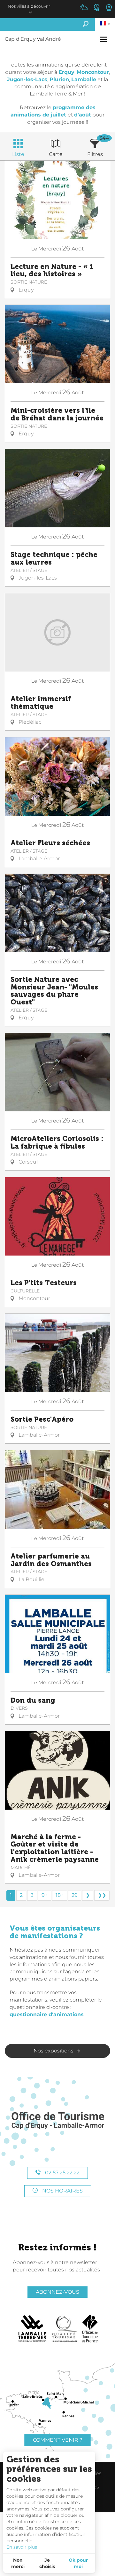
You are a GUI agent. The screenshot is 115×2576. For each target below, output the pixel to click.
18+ (60, 1895)
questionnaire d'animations (47, 2014)
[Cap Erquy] (57, 2121)
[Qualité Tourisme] (65, 2329)
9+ (45, 1895)
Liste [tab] (18, 154)
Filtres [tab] (95, 154)
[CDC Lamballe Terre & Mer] (32, 2329)
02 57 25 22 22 (62, 2173)
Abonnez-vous (57, 2292)
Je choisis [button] (47, 2563)
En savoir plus (22, 2547)
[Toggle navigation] (104, 39)
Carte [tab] (56, 154)
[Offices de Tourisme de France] (90, 2329)
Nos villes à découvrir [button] (29, 6)
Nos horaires (62, 2191)
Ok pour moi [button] (78, 2563)
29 (75, 1895)
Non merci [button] (18, 2563)
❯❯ (102, 1895)
